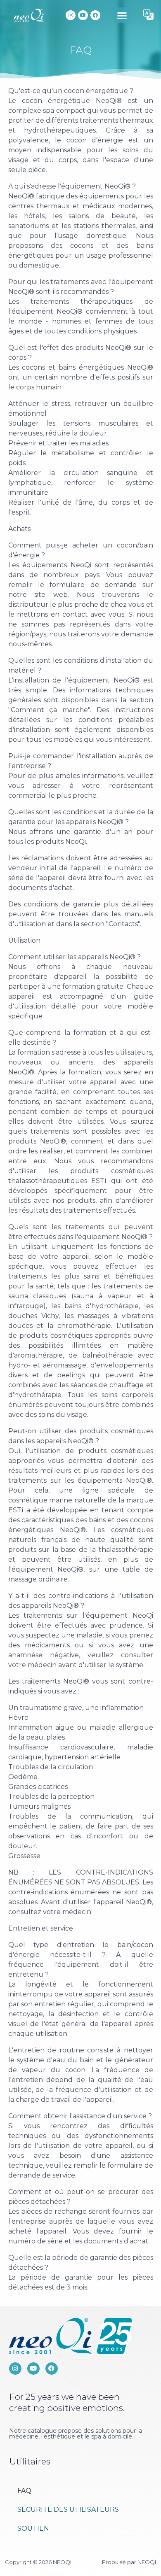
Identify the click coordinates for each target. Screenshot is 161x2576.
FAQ (24, 2491)
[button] (122, 15)
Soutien (33, 2528)
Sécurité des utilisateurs (68, 2510)
